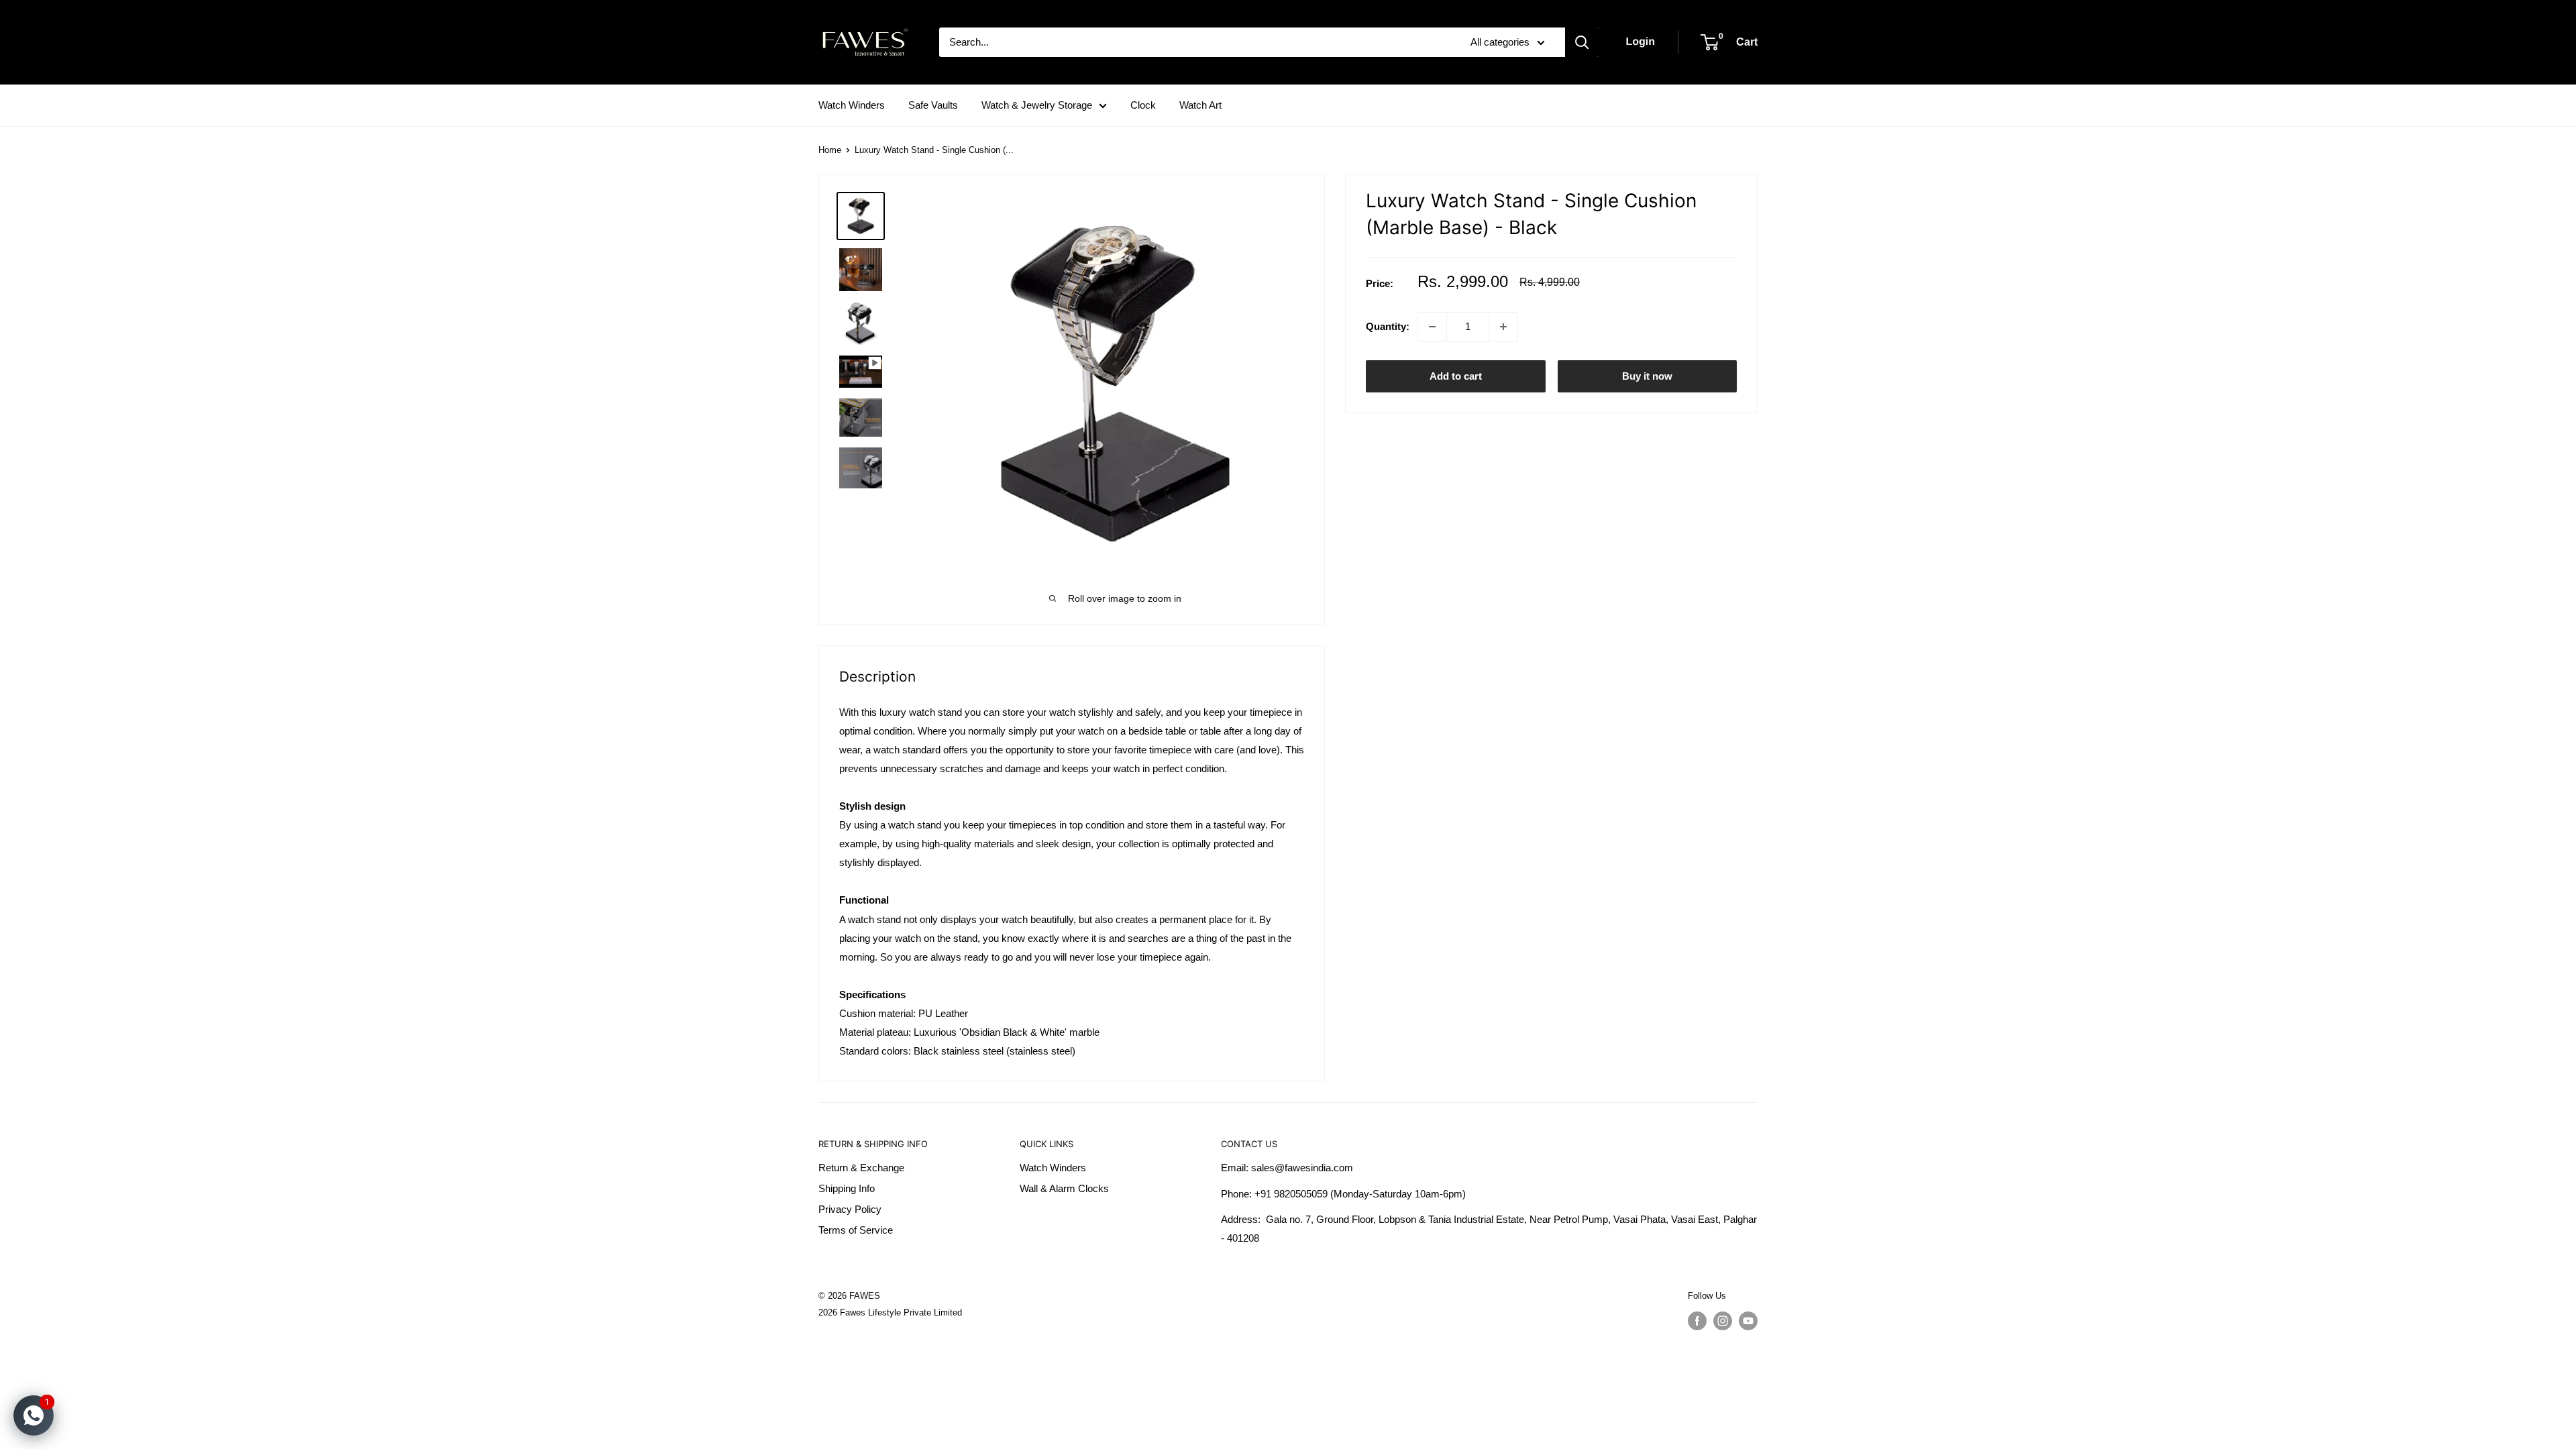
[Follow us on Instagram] (1723, 1321)
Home (830, 150)
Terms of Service (856, 1230)
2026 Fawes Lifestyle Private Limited (890, 1312)
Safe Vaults (933, 105)
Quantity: (1388, 326)
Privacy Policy (850, 1209)
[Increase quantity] (1503, 327)
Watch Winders (852, 105)
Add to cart (1456, 376)
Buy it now (1647, 376)
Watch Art (1200, 105)
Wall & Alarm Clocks (1064, 1188)
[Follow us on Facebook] (1697, 1321)
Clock (1143, 105)
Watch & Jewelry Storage (1037, 105)
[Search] (1582, 42)
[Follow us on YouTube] (1748, 1321)
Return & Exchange (861, 1168)
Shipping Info (847, 1188)
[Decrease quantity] (1432, 327)
